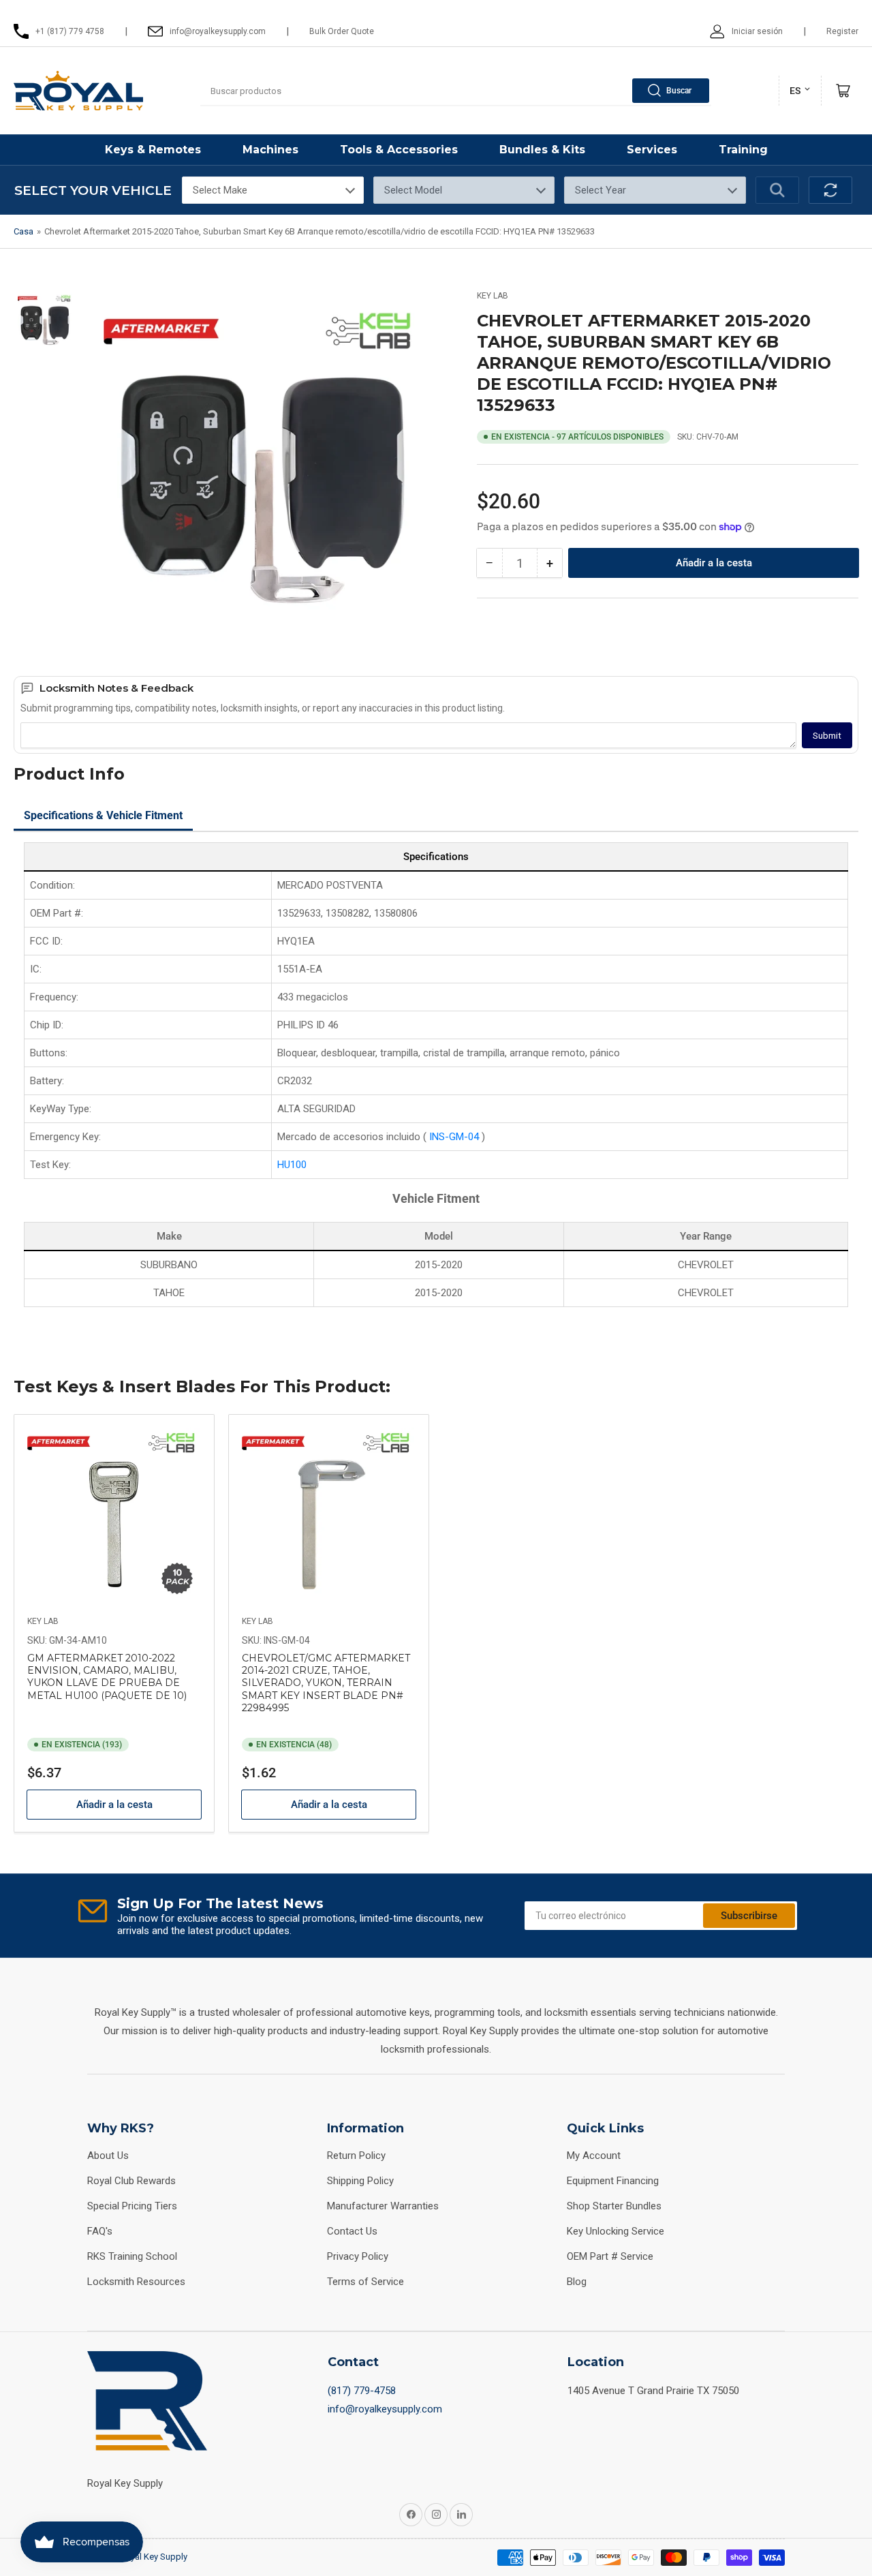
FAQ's (100, 2231)
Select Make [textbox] (220, 190)
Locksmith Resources (136, 2282)
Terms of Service (365, 2282)
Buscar (679, 91)
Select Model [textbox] (413, 190)
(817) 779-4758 (362, 2391)
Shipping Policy (360, 2181)
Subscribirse (749, 1916)
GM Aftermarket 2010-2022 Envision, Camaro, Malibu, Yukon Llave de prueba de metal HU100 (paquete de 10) (107, 1677)
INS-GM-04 (455, 1137)
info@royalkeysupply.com (385, 2409)
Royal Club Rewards (131, 2181)
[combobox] (456, 91)
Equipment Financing (613, 2181)
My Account (594, 2156)
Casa (24, 231)
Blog (577, 2282)
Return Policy (356, 2156)
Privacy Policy (358, 2256)
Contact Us (352, 2231)
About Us (108, 2156)
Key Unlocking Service (616, 2231)
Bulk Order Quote (342, 31)
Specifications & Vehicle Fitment (103, 815)
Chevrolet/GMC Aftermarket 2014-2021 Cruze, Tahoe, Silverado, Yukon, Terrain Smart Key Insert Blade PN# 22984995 (326, 1683)
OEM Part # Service (610, 2256)
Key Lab (493, 296)
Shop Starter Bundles (614, 2206)
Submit (827, 736)
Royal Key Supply (154, 2557)
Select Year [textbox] (601, 190)
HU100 (292, 1165)
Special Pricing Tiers (132, 2206)
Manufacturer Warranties (383, 2206)
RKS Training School (132, 2256)
